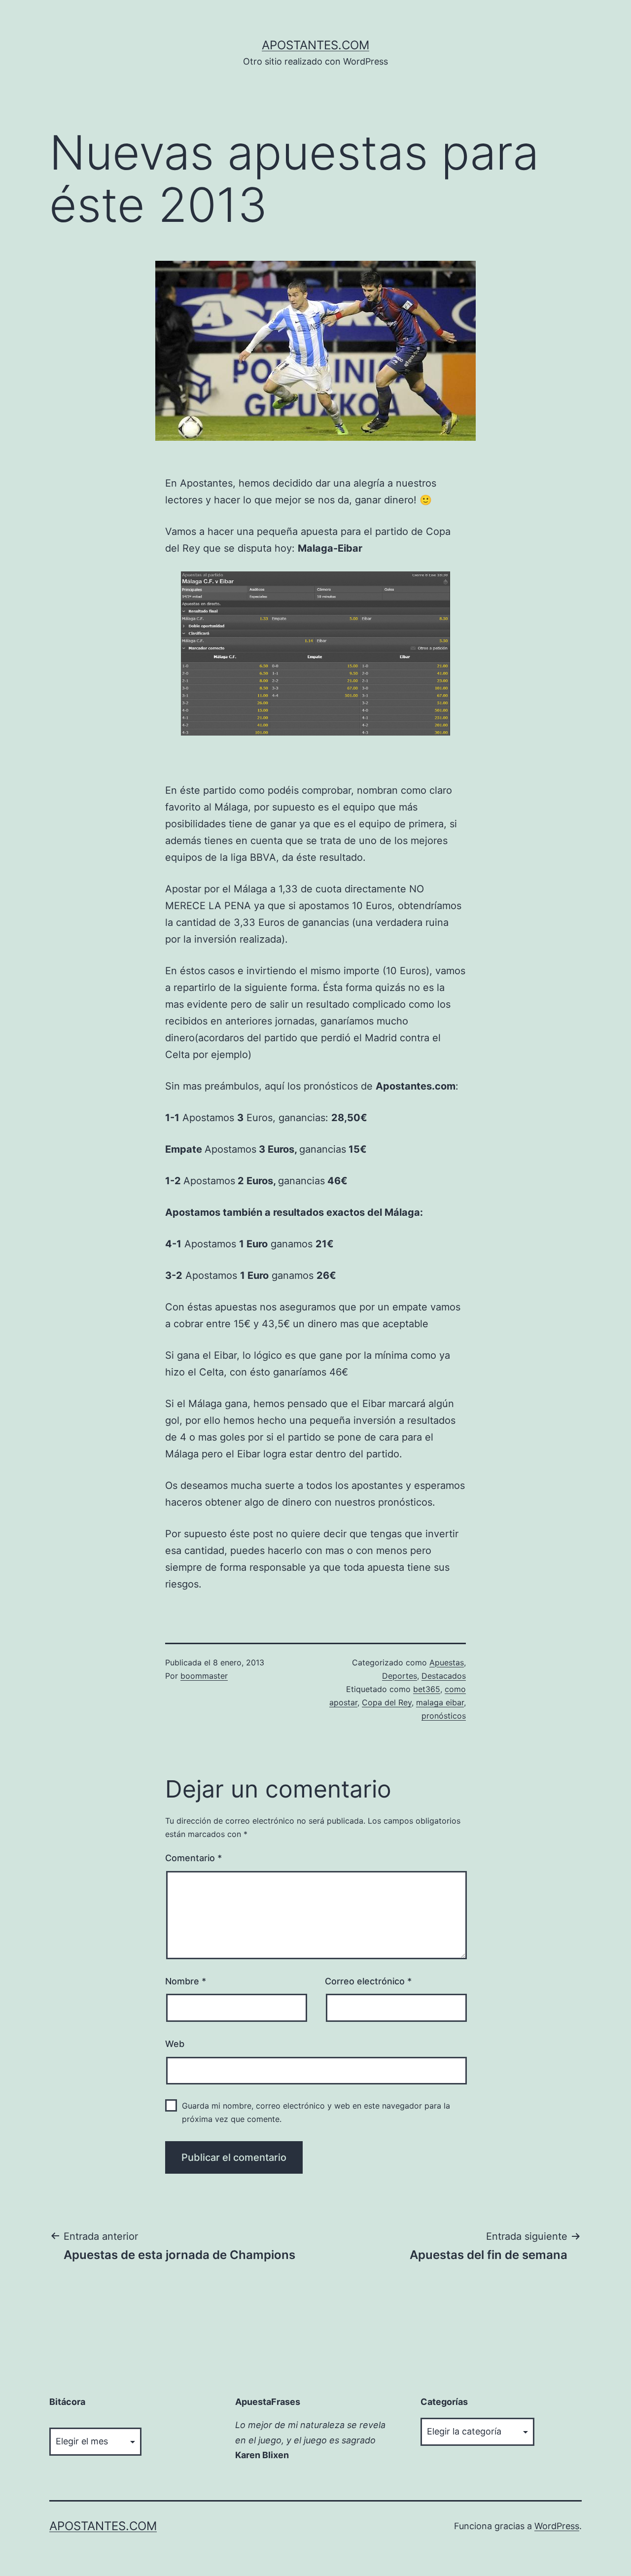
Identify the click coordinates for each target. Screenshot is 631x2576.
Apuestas (447, 1662)
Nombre (186, 1981)
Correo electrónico (368, 1981)
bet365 (427, 1689)
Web (175, 2044)
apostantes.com (315, 45)
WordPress (557, 2526)
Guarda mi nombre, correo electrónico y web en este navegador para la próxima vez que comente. (316, 2112)
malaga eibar (440, 1702)
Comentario (193, 1858)
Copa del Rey (387, 1702)
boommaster (204, 1676)
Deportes (400, 1676)
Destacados (444, 1676)
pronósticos (444, 1716)
